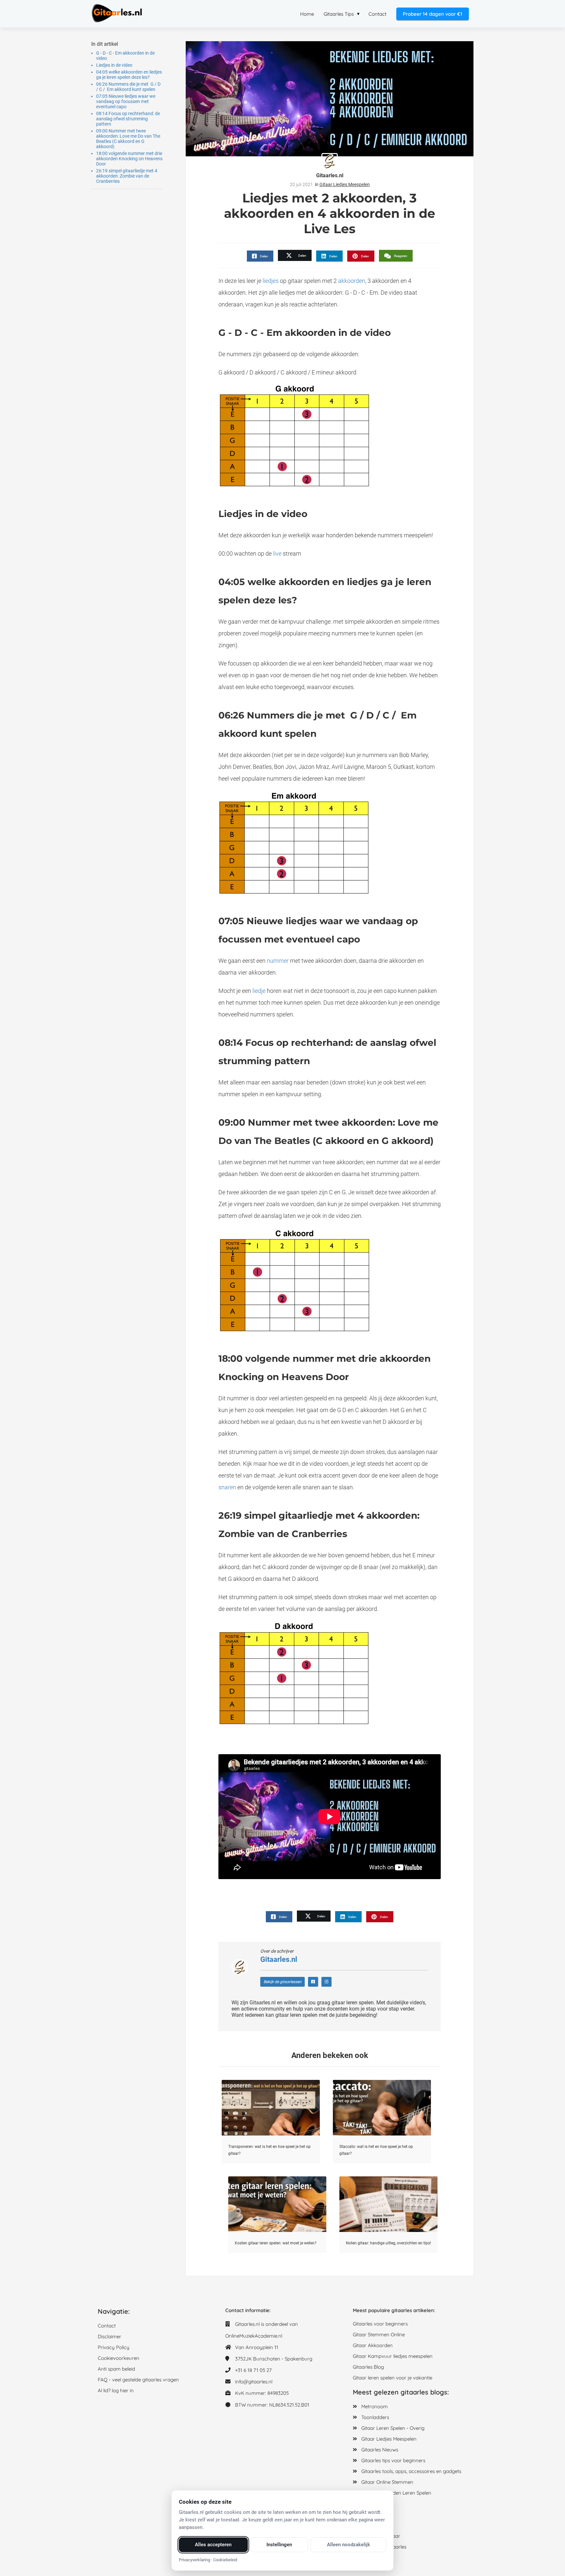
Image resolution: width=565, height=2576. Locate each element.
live (277, 553)
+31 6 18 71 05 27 (253, 2370)
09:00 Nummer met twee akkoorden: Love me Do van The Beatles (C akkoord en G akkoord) (128, 139)
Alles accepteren (213, 2545)
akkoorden (352, 281)
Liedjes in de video (114, 65)
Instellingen (279, 2545)
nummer (278, 961)
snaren (227, 1487)
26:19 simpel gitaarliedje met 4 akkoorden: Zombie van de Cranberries (127, 176)
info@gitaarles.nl (254, 2382)
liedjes (271, 281)
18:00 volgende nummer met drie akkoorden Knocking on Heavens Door (129, 159)
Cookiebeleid (225, 2560)
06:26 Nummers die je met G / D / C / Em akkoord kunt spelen (128, 87)
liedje (259, 991)
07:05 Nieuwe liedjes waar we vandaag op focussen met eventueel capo (126, 101)
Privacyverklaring (195, 2560)
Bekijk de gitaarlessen (282, 1982)
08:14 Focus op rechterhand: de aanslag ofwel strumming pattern (128, 119)
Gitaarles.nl (330, 175)
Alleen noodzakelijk (349, 2545)
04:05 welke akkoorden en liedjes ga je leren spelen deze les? (129, 75)
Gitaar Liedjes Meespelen (345, 184)
